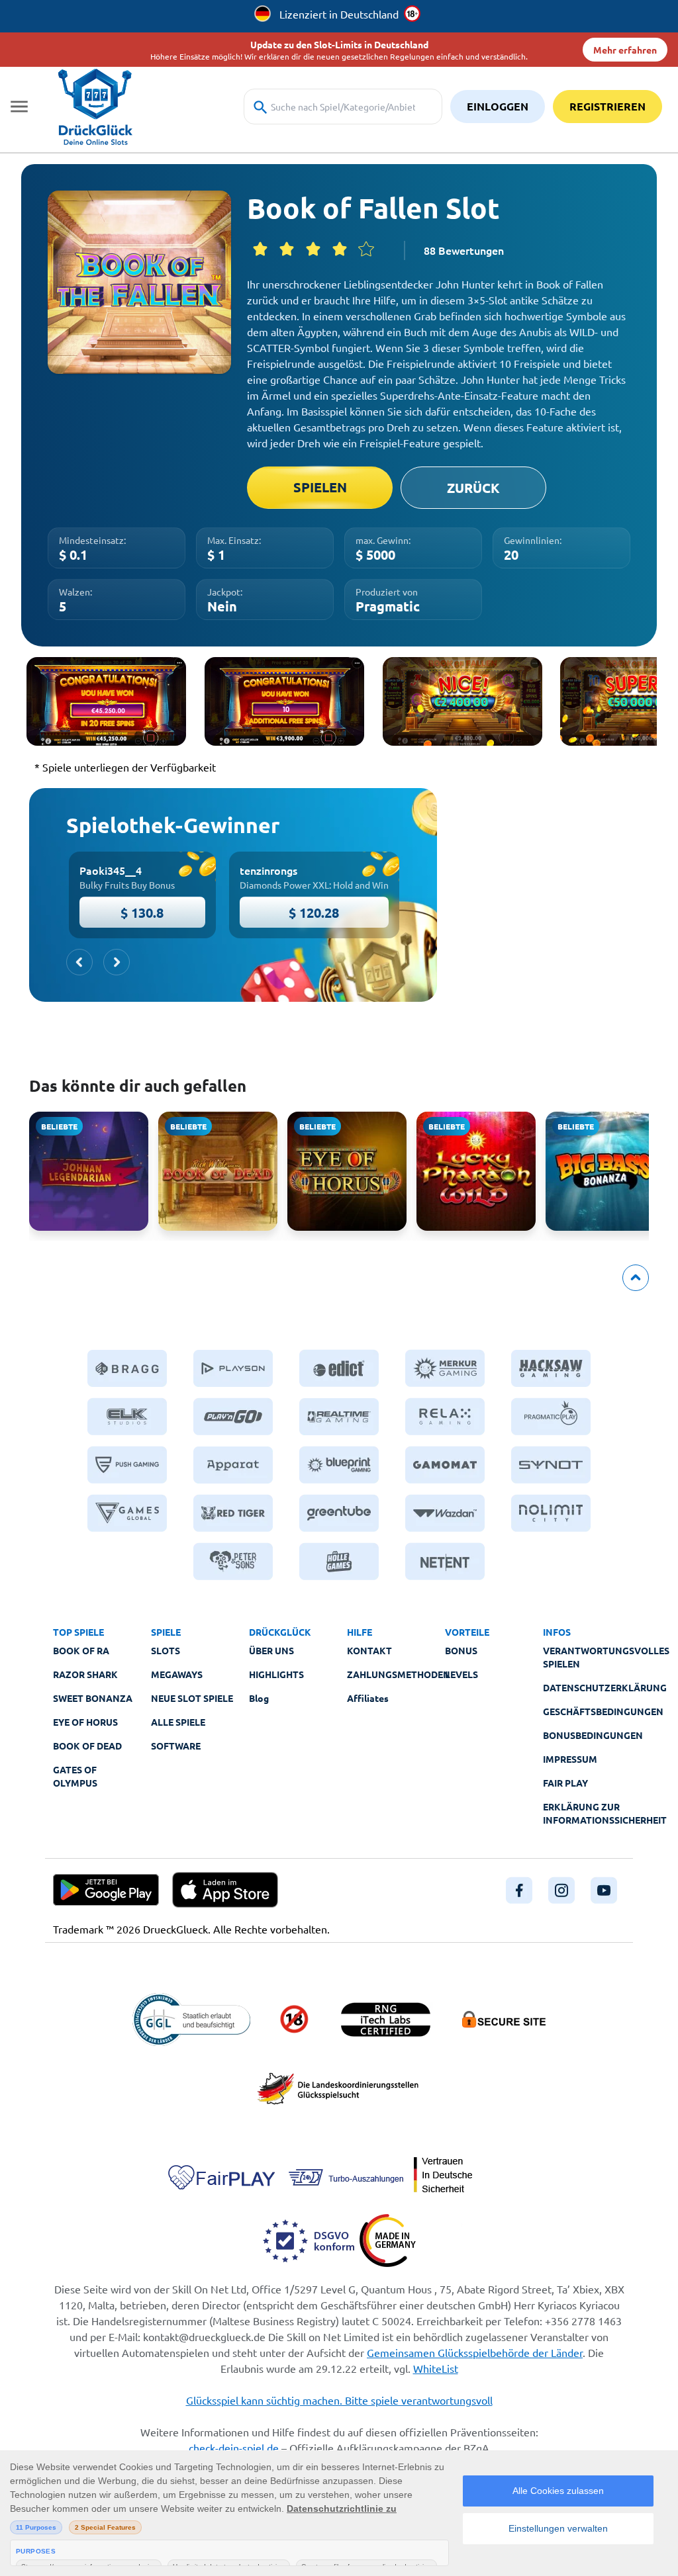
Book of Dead (87, 1746)
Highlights (276, 1674)
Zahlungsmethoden (399, 1674)
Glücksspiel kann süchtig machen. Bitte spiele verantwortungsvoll (339, 2400)
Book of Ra (81, 1650)
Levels (461, 1674)
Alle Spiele (178, 1722)
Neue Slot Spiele (192, 1698)
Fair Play (565, 1783)
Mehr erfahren (625, 50)
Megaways (177, 1674)
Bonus (461, 1650)
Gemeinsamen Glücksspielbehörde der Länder (475, 2352)
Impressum (570, 1759)
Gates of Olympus (75, 1776)
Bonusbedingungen (593, 1735)
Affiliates (368, 1698)
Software (176, 1746)
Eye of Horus (85, 1722)
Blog (259, 1698)
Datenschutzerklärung (605, 1687)
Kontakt (369, 1650)
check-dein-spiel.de (234, 2448)
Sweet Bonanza (93, 1698)
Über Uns (271, 1650)
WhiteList (436, 2368)
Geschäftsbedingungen (603, 1711)
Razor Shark (85, 1674)
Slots (166, 1650)
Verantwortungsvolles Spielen (606, 1657)
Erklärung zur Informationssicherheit (605, 1813)
